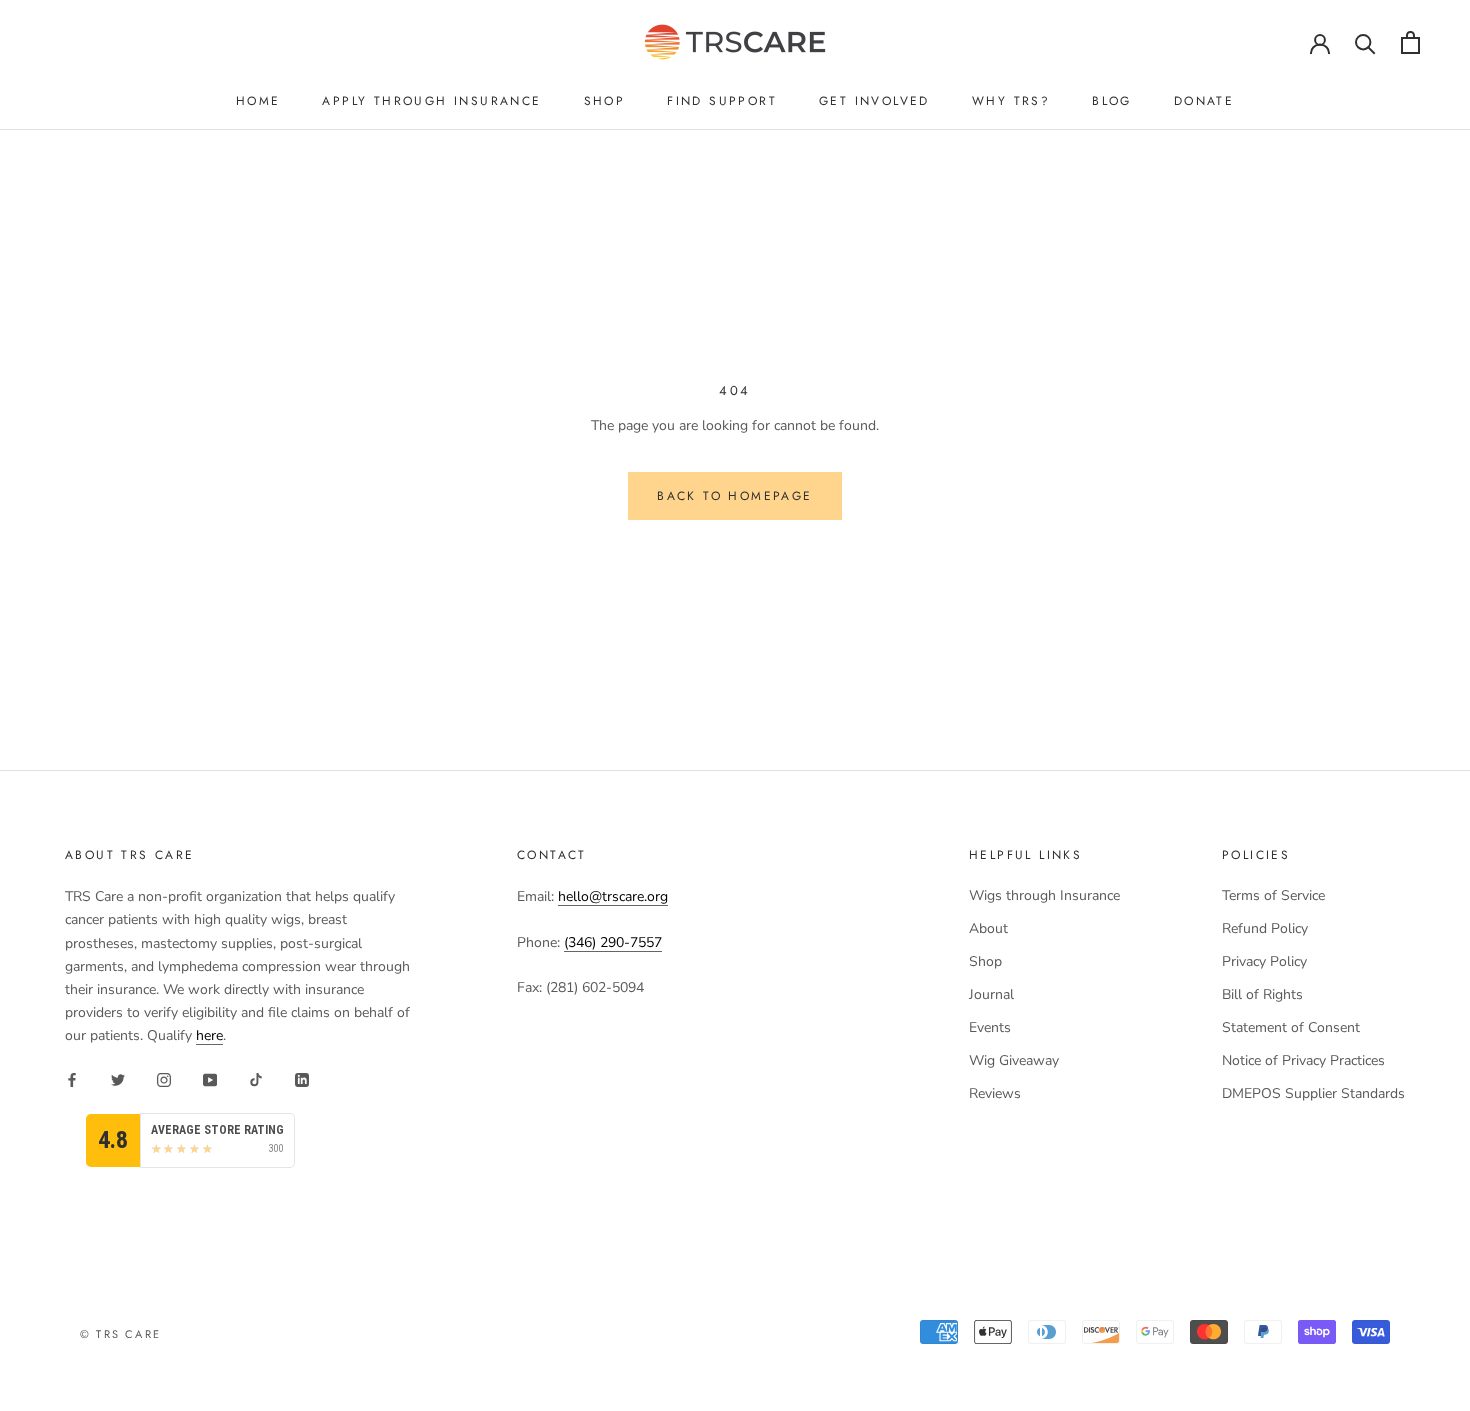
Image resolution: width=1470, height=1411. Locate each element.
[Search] (1365, 42)
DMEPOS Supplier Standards (1313, 1093)
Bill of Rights (1262, 994)
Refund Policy (1265, 928)
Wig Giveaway (1014, 1060)
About (988, 928)
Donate (1204, 101)
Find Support (722, 101)
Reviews (995, 1093)
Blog (1112, 101)
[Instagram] (164, 1078)
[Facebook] (72, 1078)
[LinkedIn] (302, 1078)
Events (990, 1027)
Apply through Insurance (431, 101)
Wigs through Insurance (1044, 895)
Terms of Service (1273, 895)
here (209, 1035)
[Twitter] (118, 1078)
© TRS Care (120, 1334)
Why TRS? (1011, 101)
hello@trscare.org (613, 896)
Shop (605, 101)
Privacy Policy (1264, 961)
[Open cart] (1410, 42)
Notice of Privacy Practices (1303, 1060)
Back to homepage (734, 496)
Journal (991, 994)
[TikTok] (256, 1078)
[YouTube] (210, 1078)
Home (258, 101)
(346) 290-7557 (613, 942)
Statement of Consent (1291, 1027)
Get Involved (874, 101)
